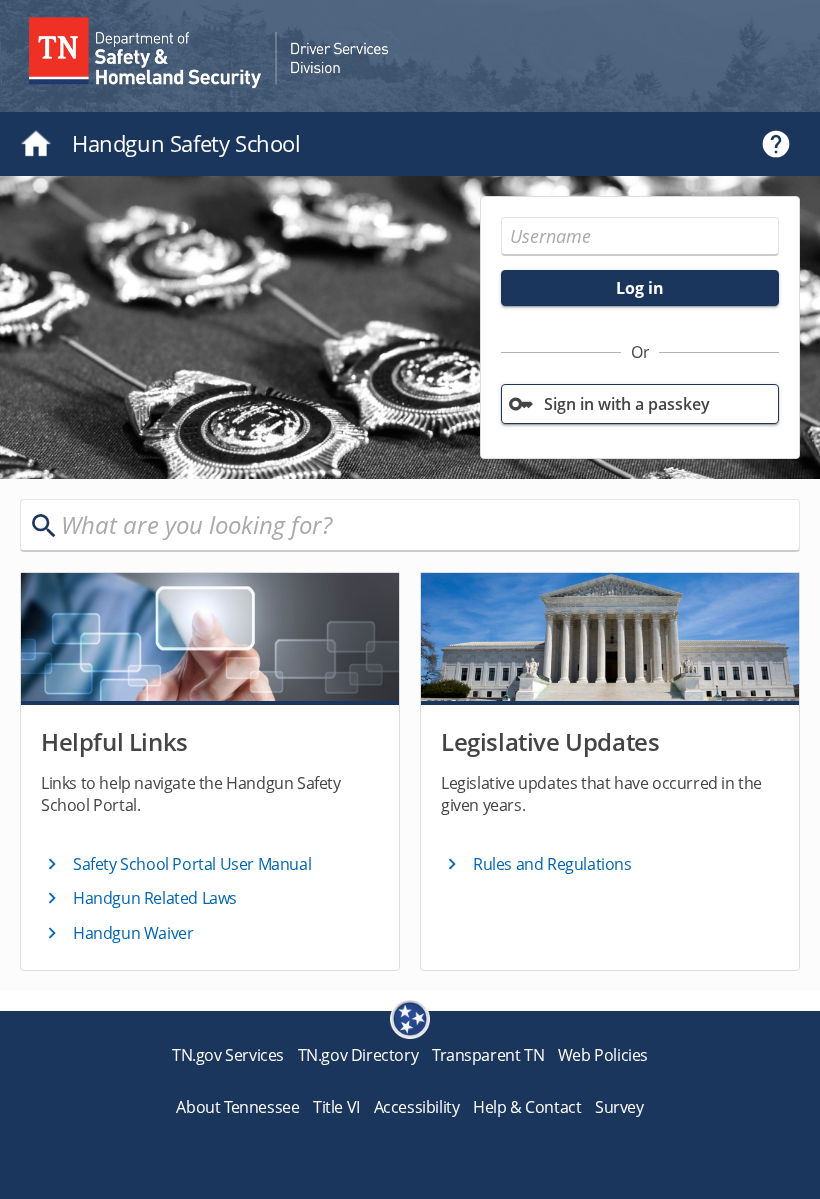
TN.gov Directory (358, 1055)
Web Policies (603, 1055)
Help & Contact (527, 1107)
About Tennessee (237, 1107)
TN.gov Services (228, 1055)
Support (776, 144)
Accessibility (417, 1107)
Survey (619, 1107)
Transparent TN (488, 1055)
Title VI (336, 1107)
